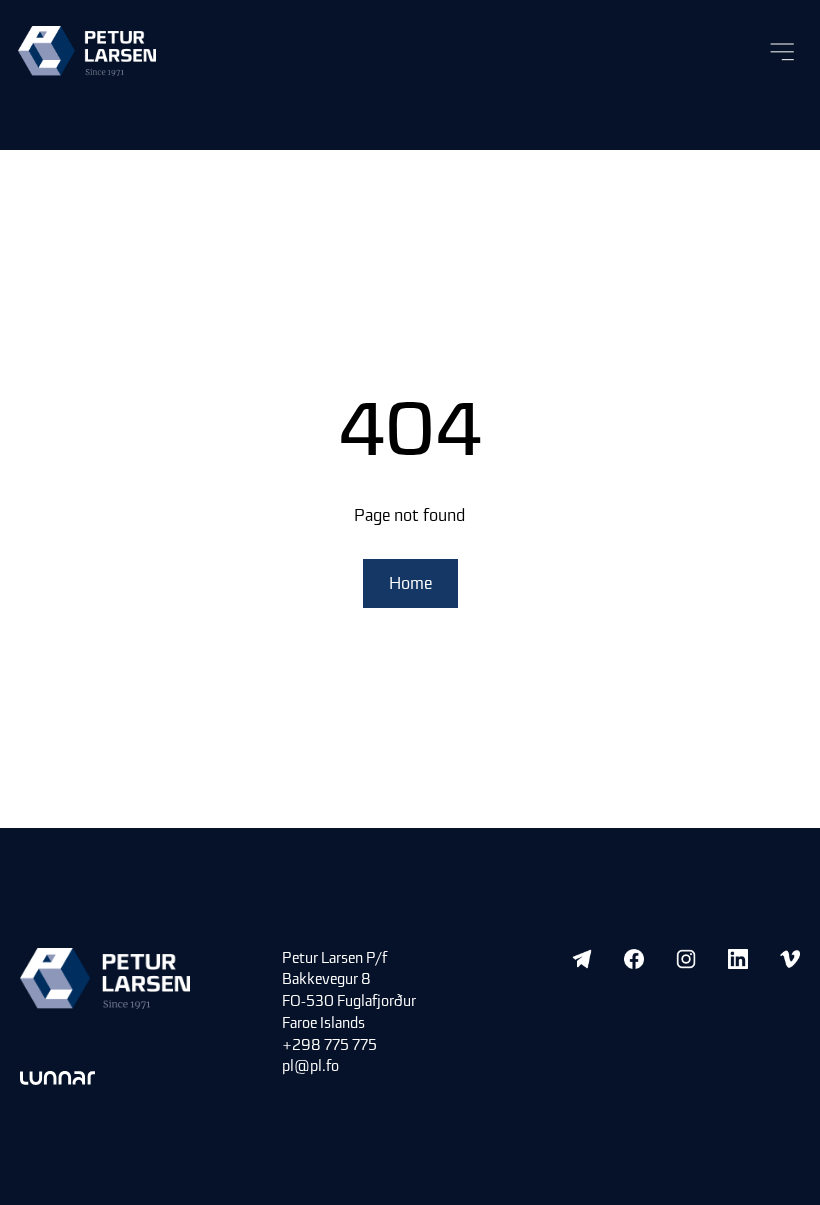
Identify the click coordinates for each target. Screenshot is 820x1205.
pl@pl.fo (310, 1066)
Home (410, 583)
